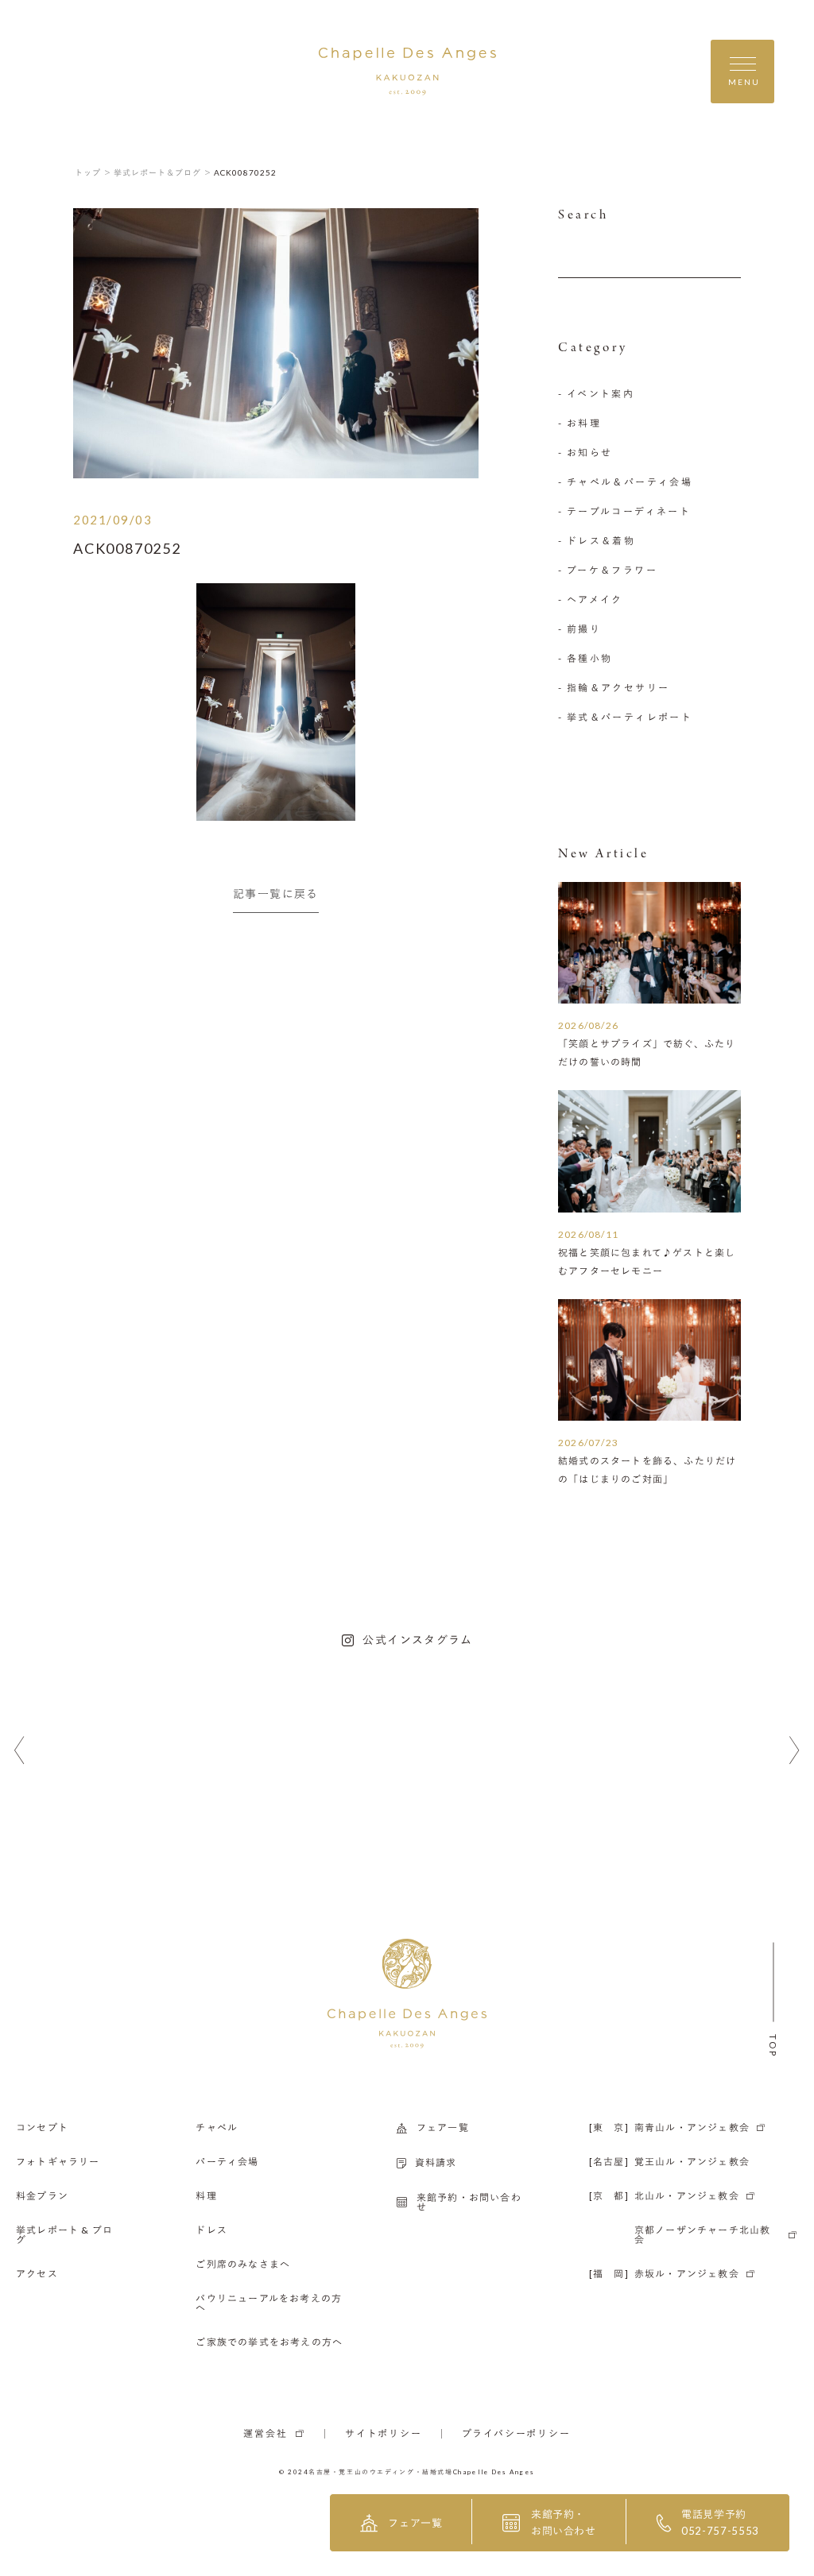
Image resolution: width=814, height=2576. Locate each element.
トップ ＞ (93, 172)
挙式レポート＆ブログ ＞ (163, 172)
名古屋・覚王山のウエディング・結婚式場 (381, 2472)
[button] (19, 1751)
